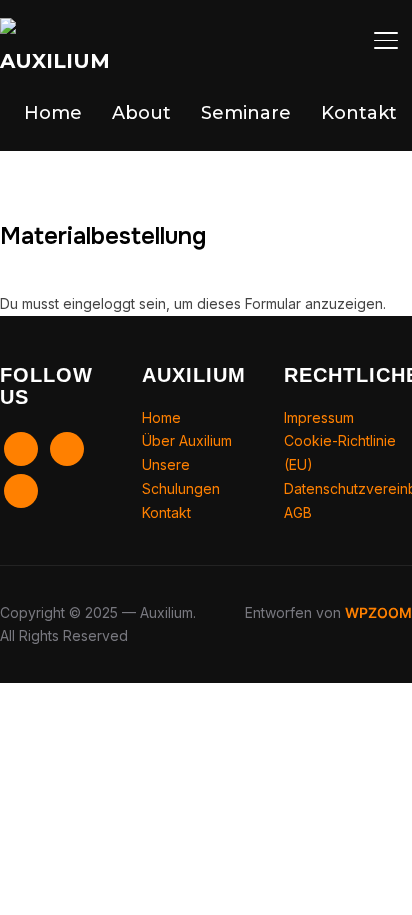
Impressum (319, 417)
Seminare (246, 113)
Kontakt (359, 113)
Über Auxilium (187, 440)
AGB (298, 512)
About (141, 113)
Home (53, 113)
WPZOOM (378, 612)
